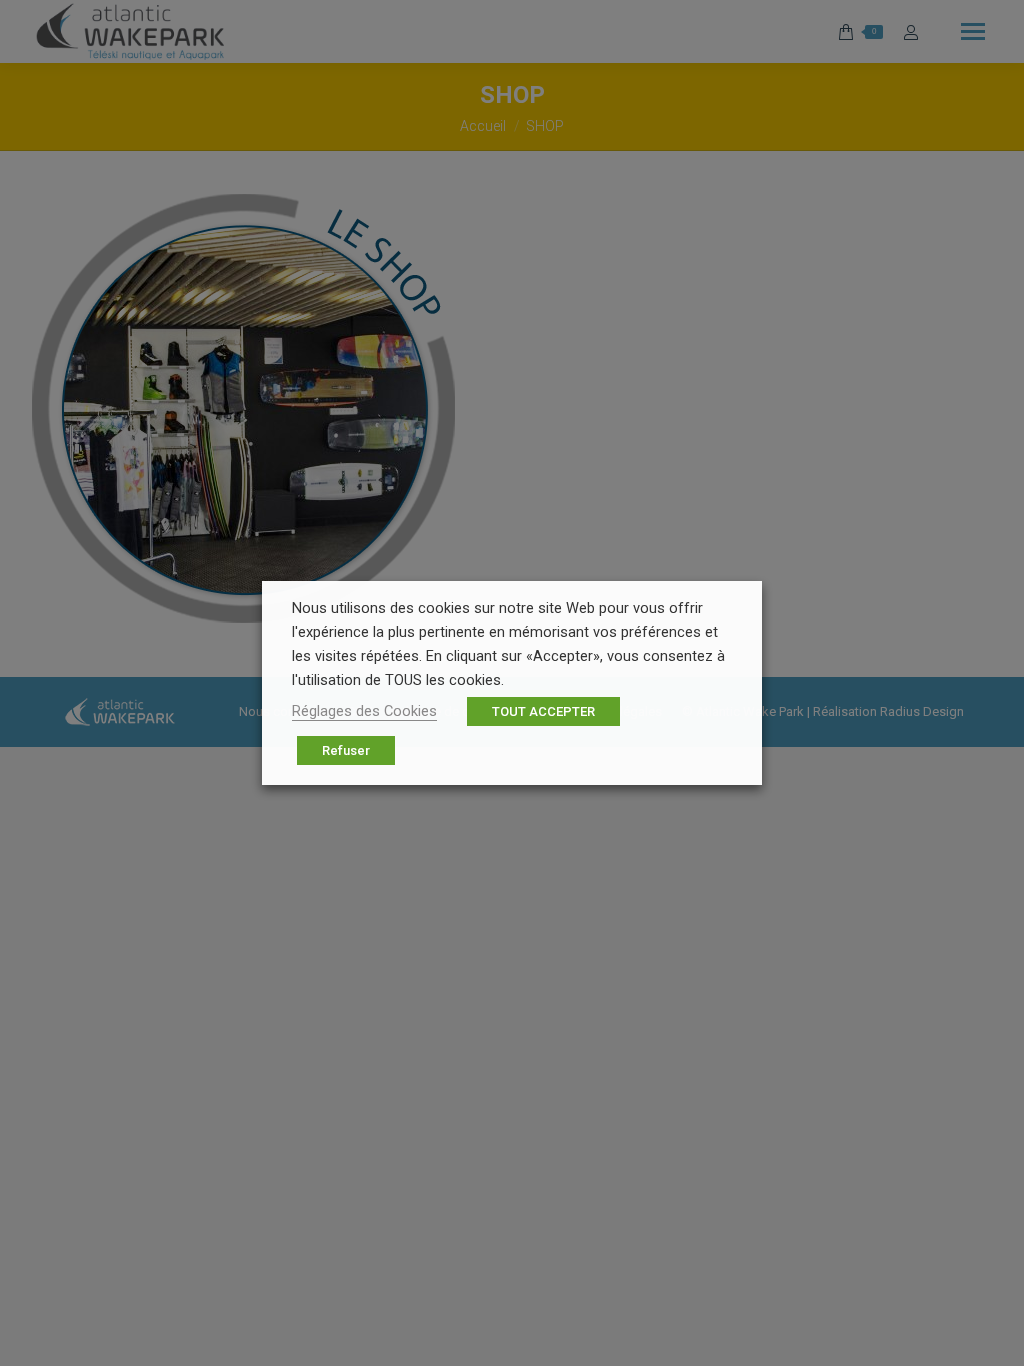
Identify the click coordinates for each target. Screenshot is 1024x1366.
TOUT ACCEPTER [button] (543, 711)
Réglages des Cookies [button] (364, 711)
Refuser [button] (346, 750)
